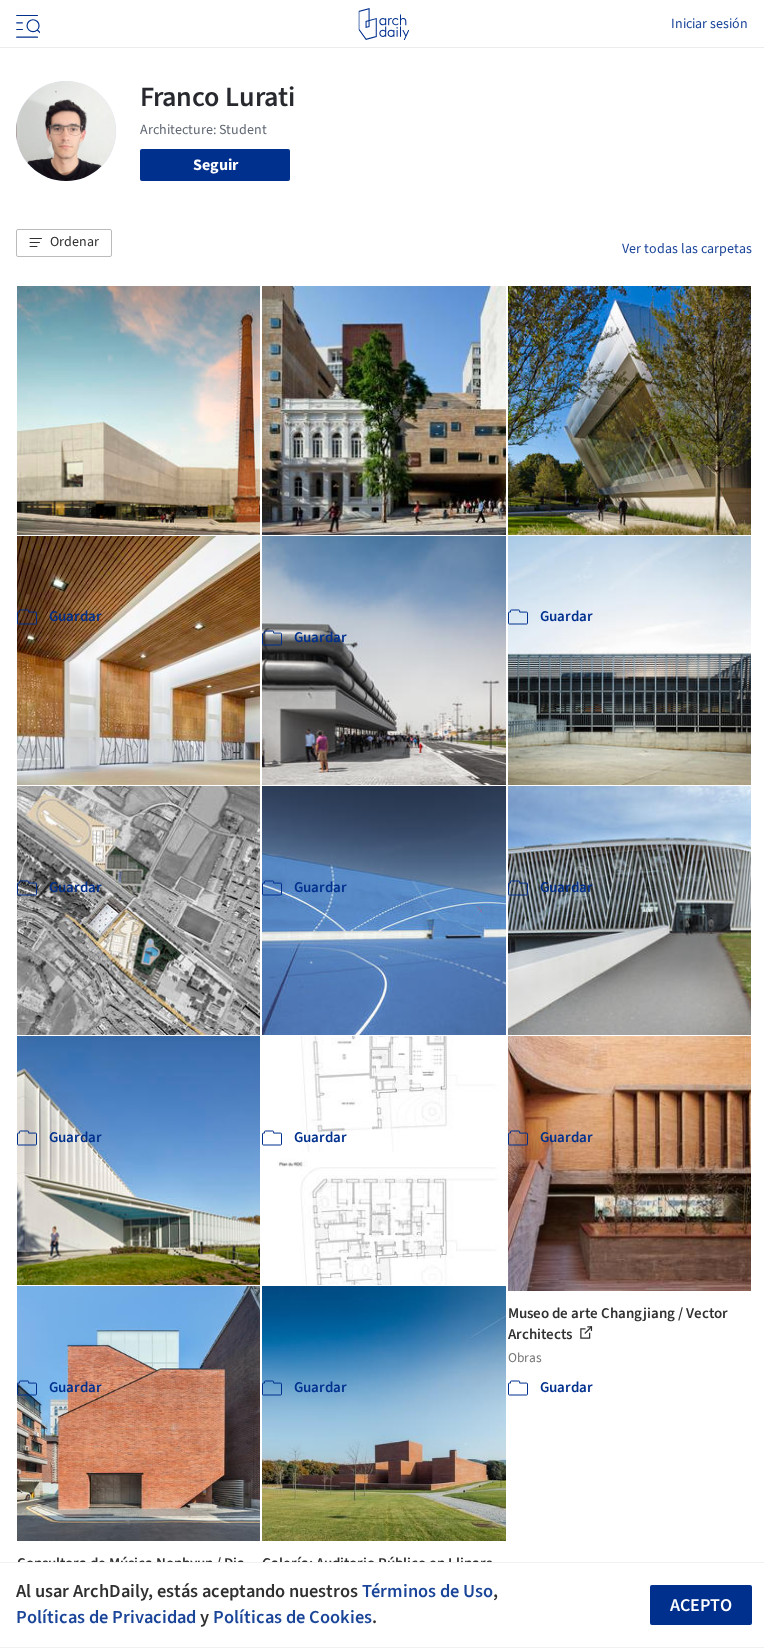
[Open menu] (26, 24)
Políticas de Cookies (292, 1617)
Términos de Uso (427, 1591)
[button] (64, 243)
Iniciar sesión (709, 24)
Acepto (701, 1605)
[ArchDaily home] (383, 24)
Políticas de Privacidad (106, 1617)
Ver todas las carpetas (687, 249)
